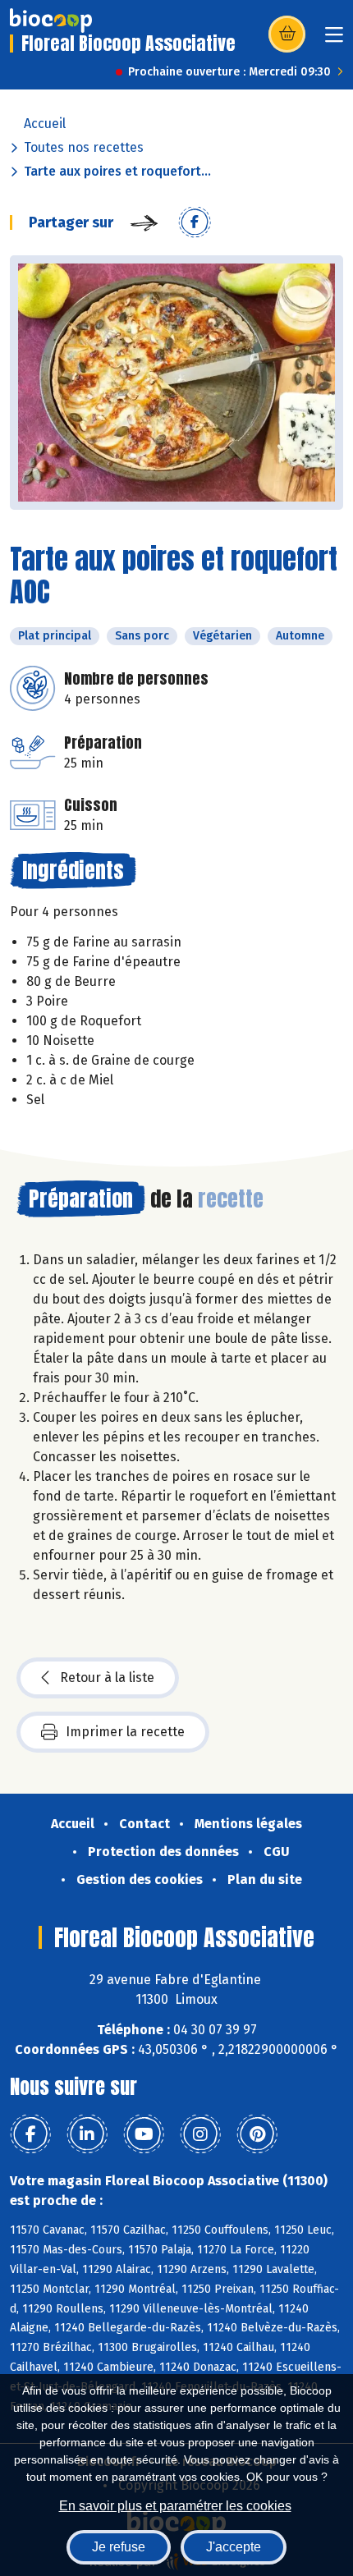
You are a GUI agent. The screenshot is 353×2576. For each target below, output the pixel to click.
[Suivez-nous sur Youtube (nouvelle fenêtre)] (144, 2134)
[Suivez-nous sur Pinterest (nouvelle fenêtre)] (257, 2134)
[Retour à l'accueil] (51, 21)
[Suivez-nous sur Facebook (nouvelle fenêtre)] (30, 2134)
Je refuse (119, 2547)
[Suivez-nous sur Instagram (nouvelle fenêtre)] (200, 2134)
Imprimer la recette (125, 1732)
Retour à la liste (107, 1678)
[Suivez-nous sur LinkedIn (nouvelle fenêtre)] (87, 2134)
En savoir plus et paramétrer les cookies (175, 2506)
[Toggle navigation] (334, 40)
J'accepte (234, 2547)
